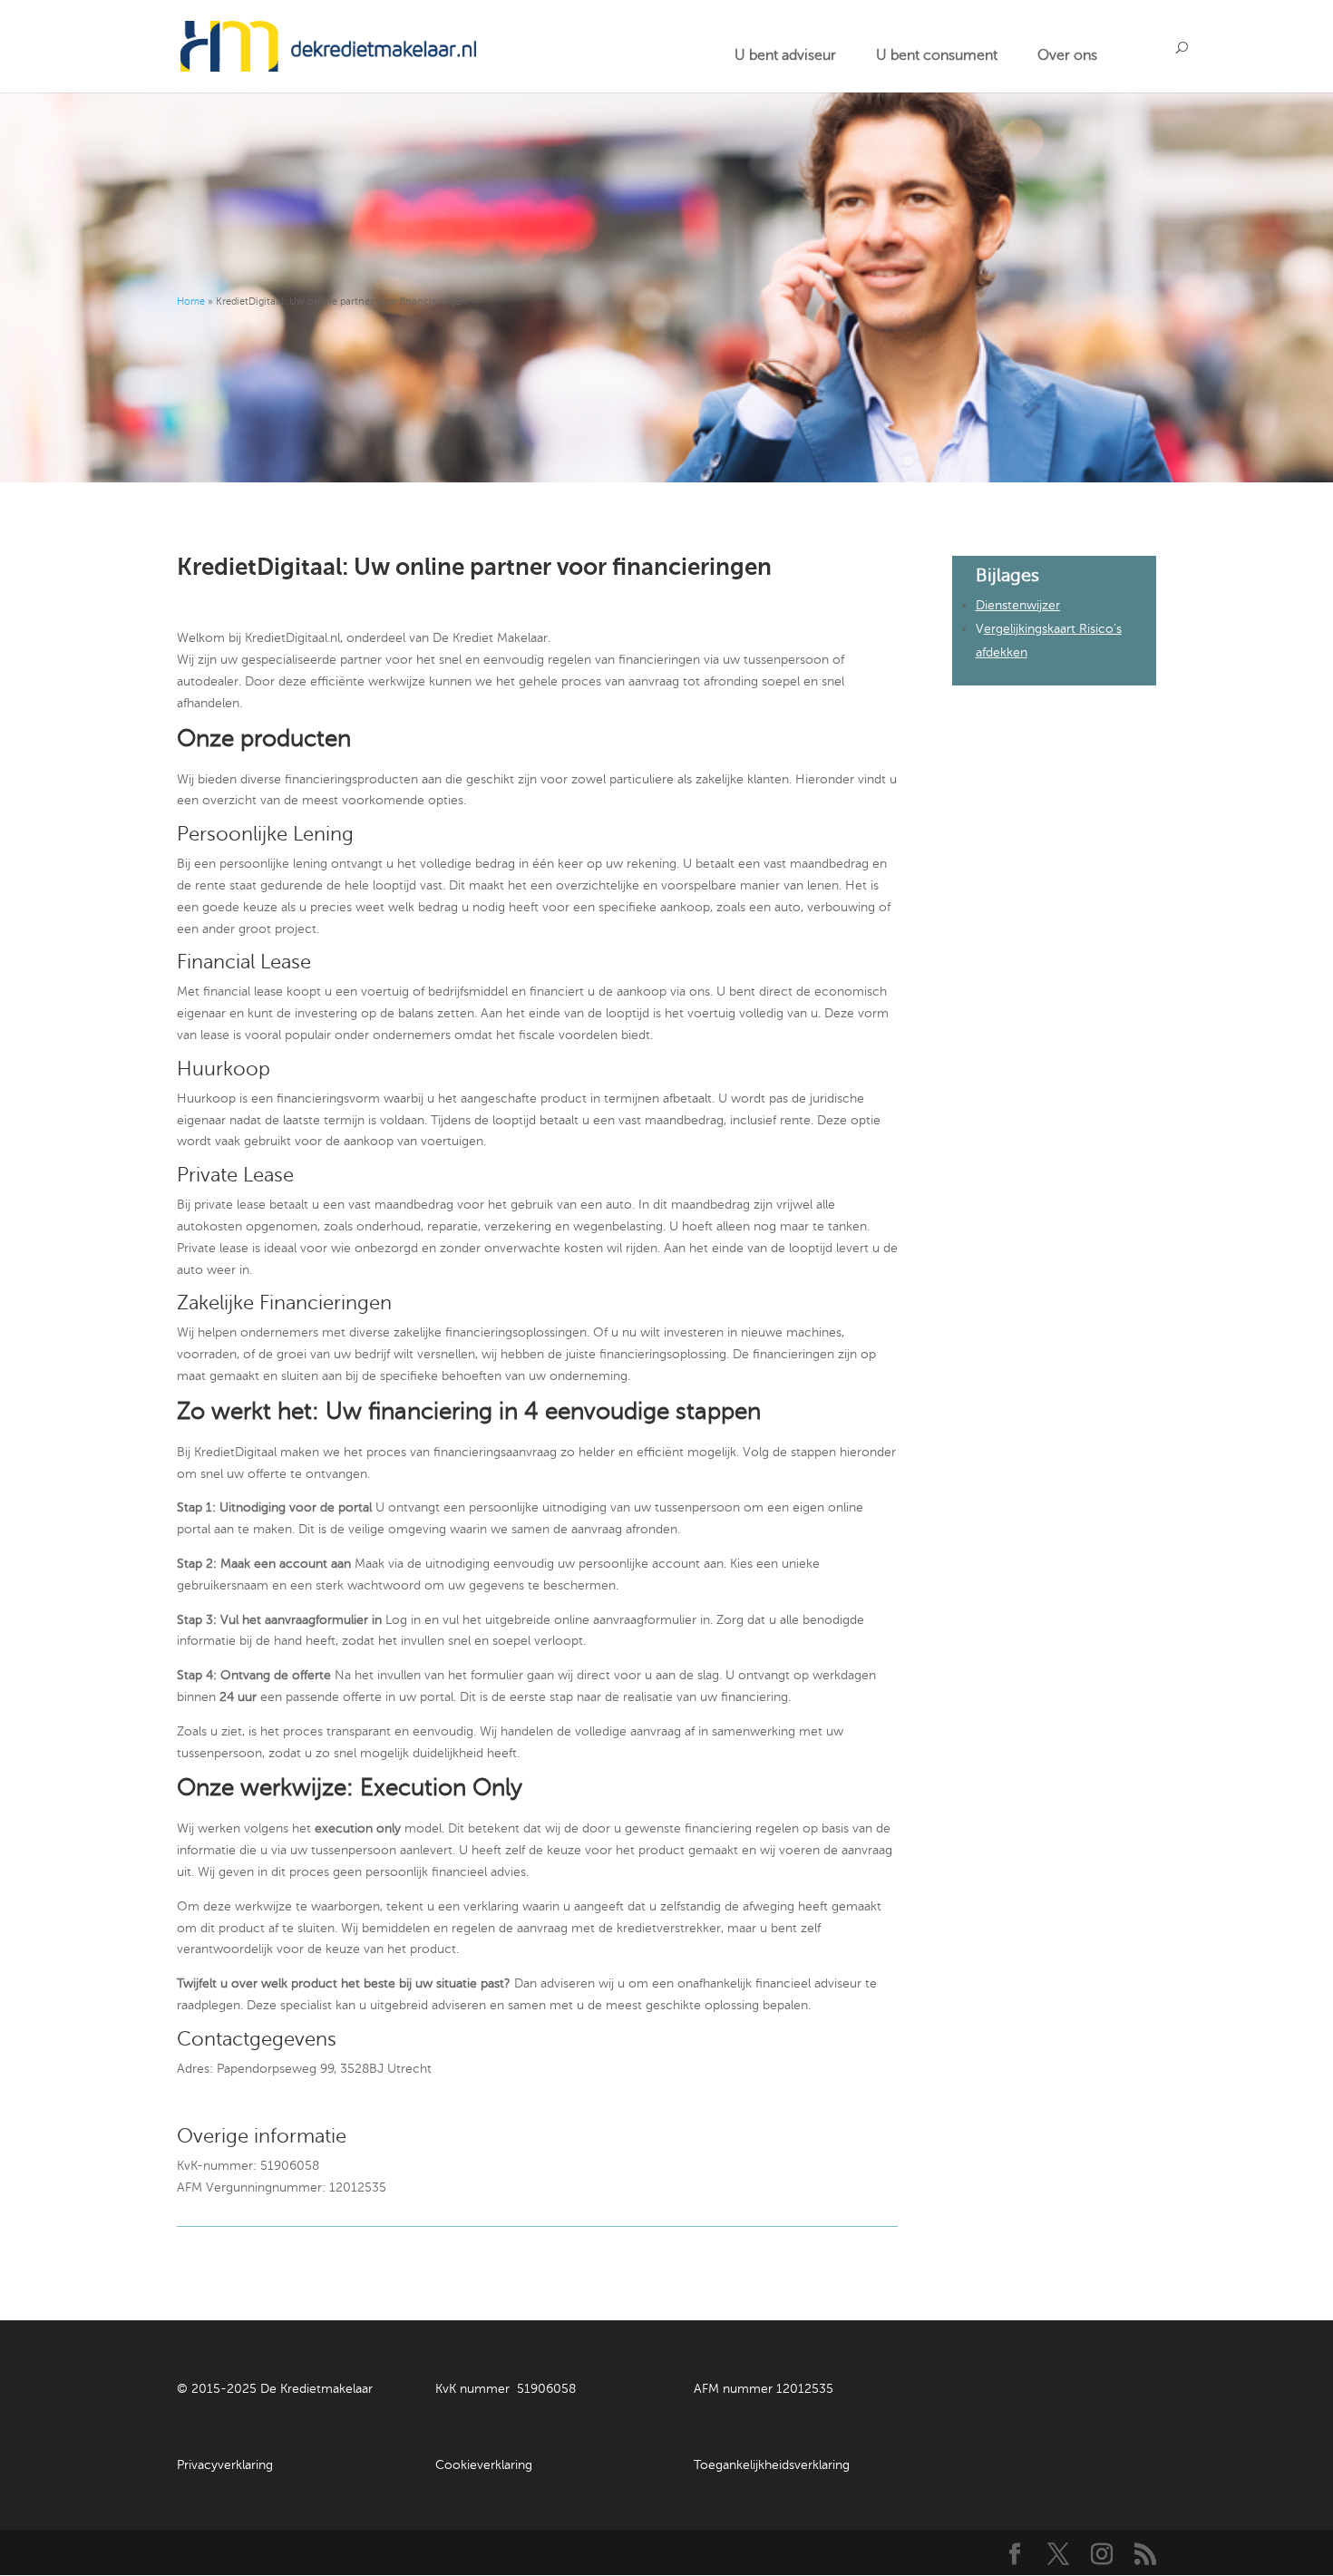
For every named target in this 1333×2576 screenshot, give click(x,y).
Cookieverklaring (484, 2465)
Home (191, 301)
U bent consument (937, 55)
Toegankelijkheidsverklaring (772, 2465)
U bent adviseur (785, 55)
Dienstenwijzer (1018, 605)
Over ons (1067, 55)
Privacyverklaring (225, 2465)
